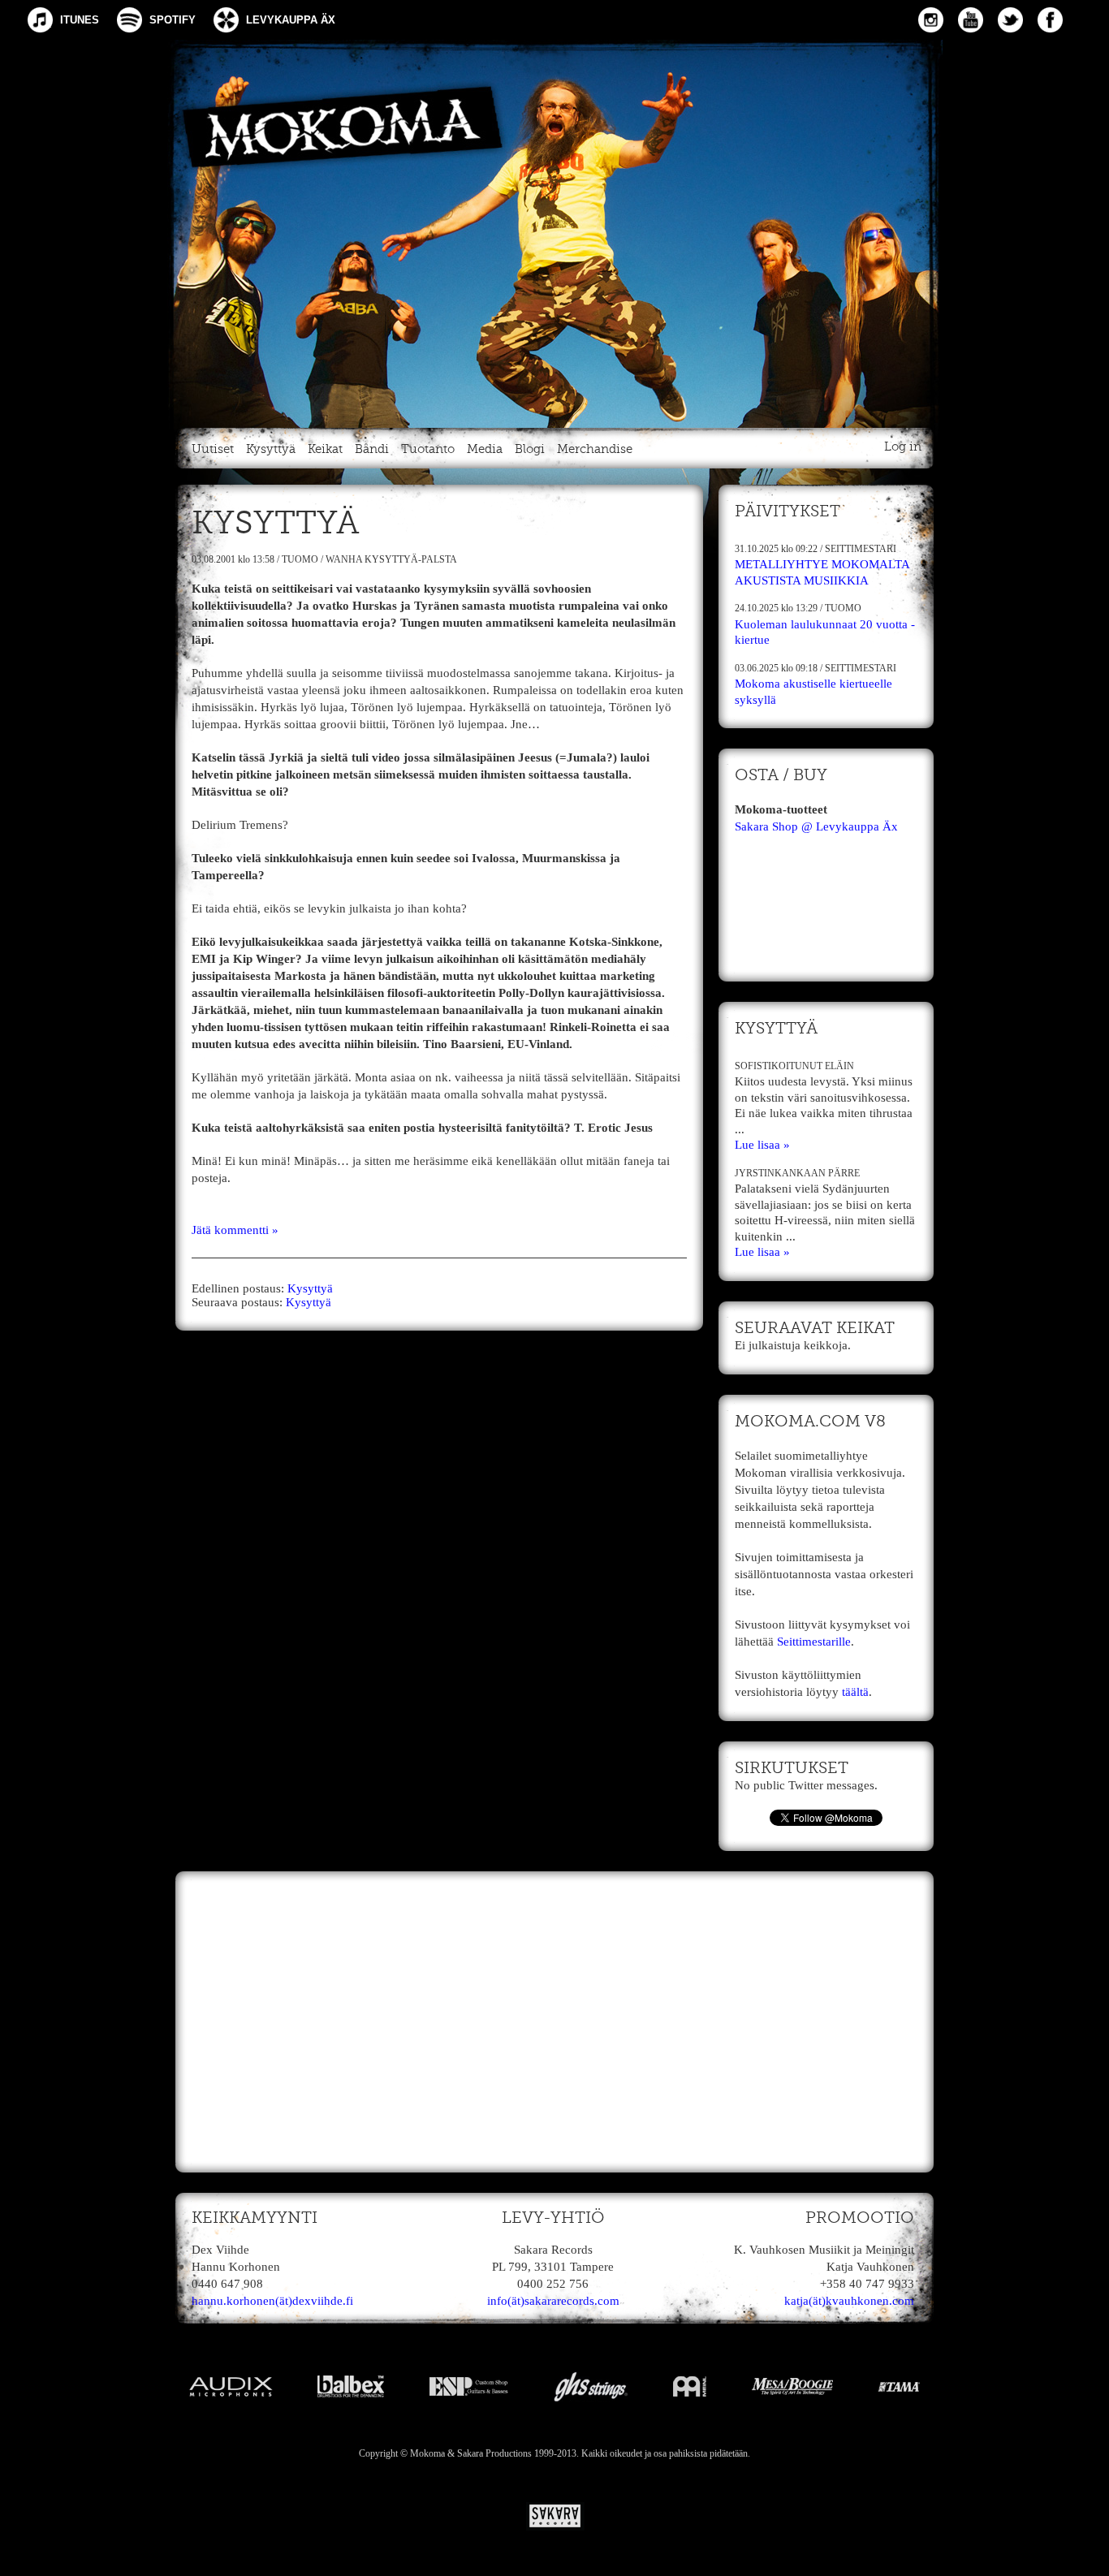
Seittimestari (861, 549)
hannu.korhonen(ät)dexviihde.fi (272, 2301)
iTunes (80, 20)
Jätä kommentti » (235, 1230)
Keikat (325, 449)
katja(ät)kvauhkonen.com (849, 2301)
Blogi (530, 449)
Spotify (173, 20)
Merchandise (595, 449)
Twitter (1010, 20)
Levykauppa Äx (291, 20)
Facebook (1050, 20)
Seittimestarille (814, 1642)
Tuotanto (428, 449)
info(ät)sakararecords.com (553, 2301)
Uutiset (213, 449)
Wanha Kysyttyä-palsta (391, 559)
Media (485, 449)
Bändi (372, 449)
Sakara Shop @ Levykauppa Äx (816, 826)
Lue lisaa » (762, 1145)
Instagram (931, 20)
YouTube (971, 20)
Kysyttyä (271, 449)
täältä (855, 1692)
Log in (903, 447)
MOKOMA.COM (554, 231)
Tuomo (300, 559)
